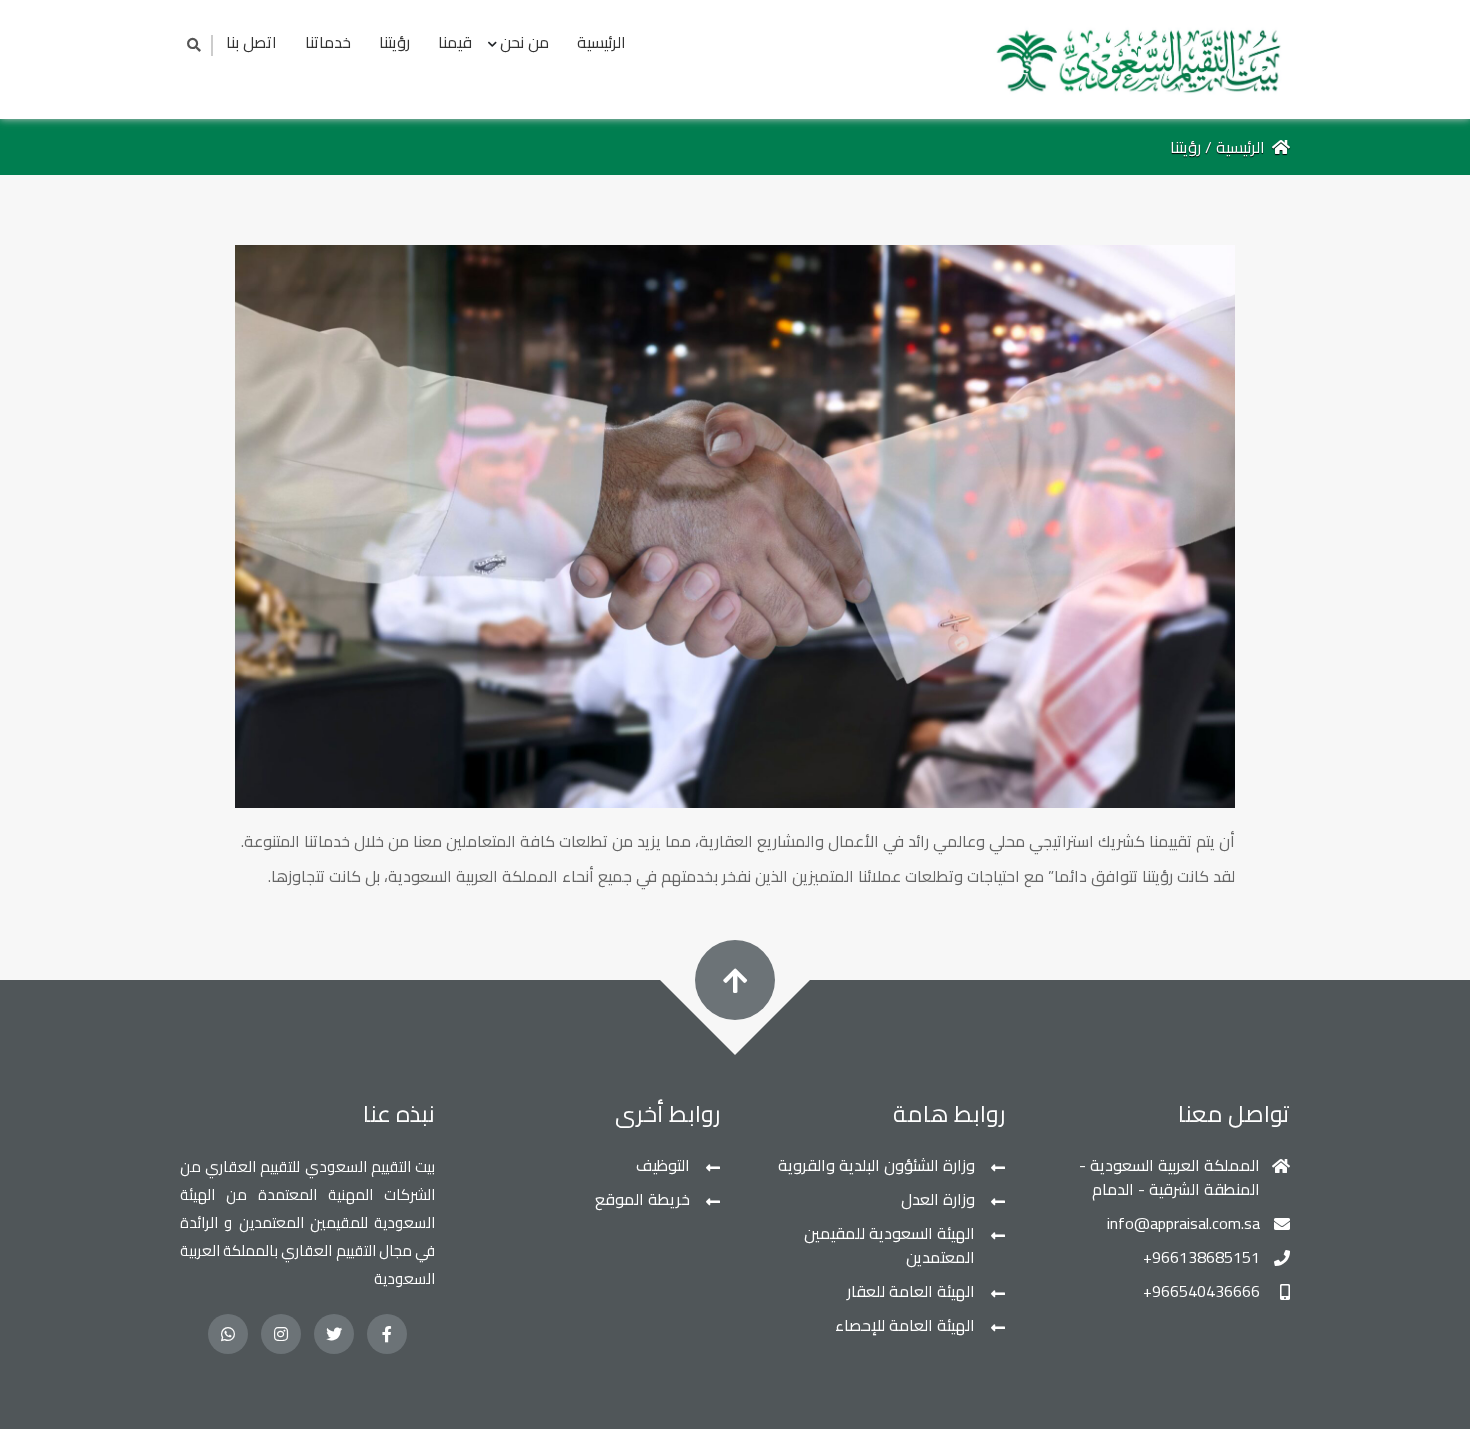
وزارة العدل (938, 1199)
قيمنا (455, 42)
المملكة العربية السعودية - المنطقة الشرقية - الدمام (1169, 1177)
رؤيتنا (394, 42)
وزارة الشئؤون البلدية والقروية (876, 1165)
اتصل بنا (251, 42)
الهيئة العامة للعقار (911, 1291)
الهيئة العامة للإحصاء (905, 1325)
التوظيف (663, 1165)
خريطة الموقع (642, 1199)
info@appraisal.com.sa (1183, 1223)
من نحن (524, 42)
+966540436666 (1201, 1291)
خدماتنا (328, 42)
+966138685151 (1201, 1257)
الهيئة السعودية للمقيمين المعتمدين (889, 1245)
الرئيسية (601, 42)
